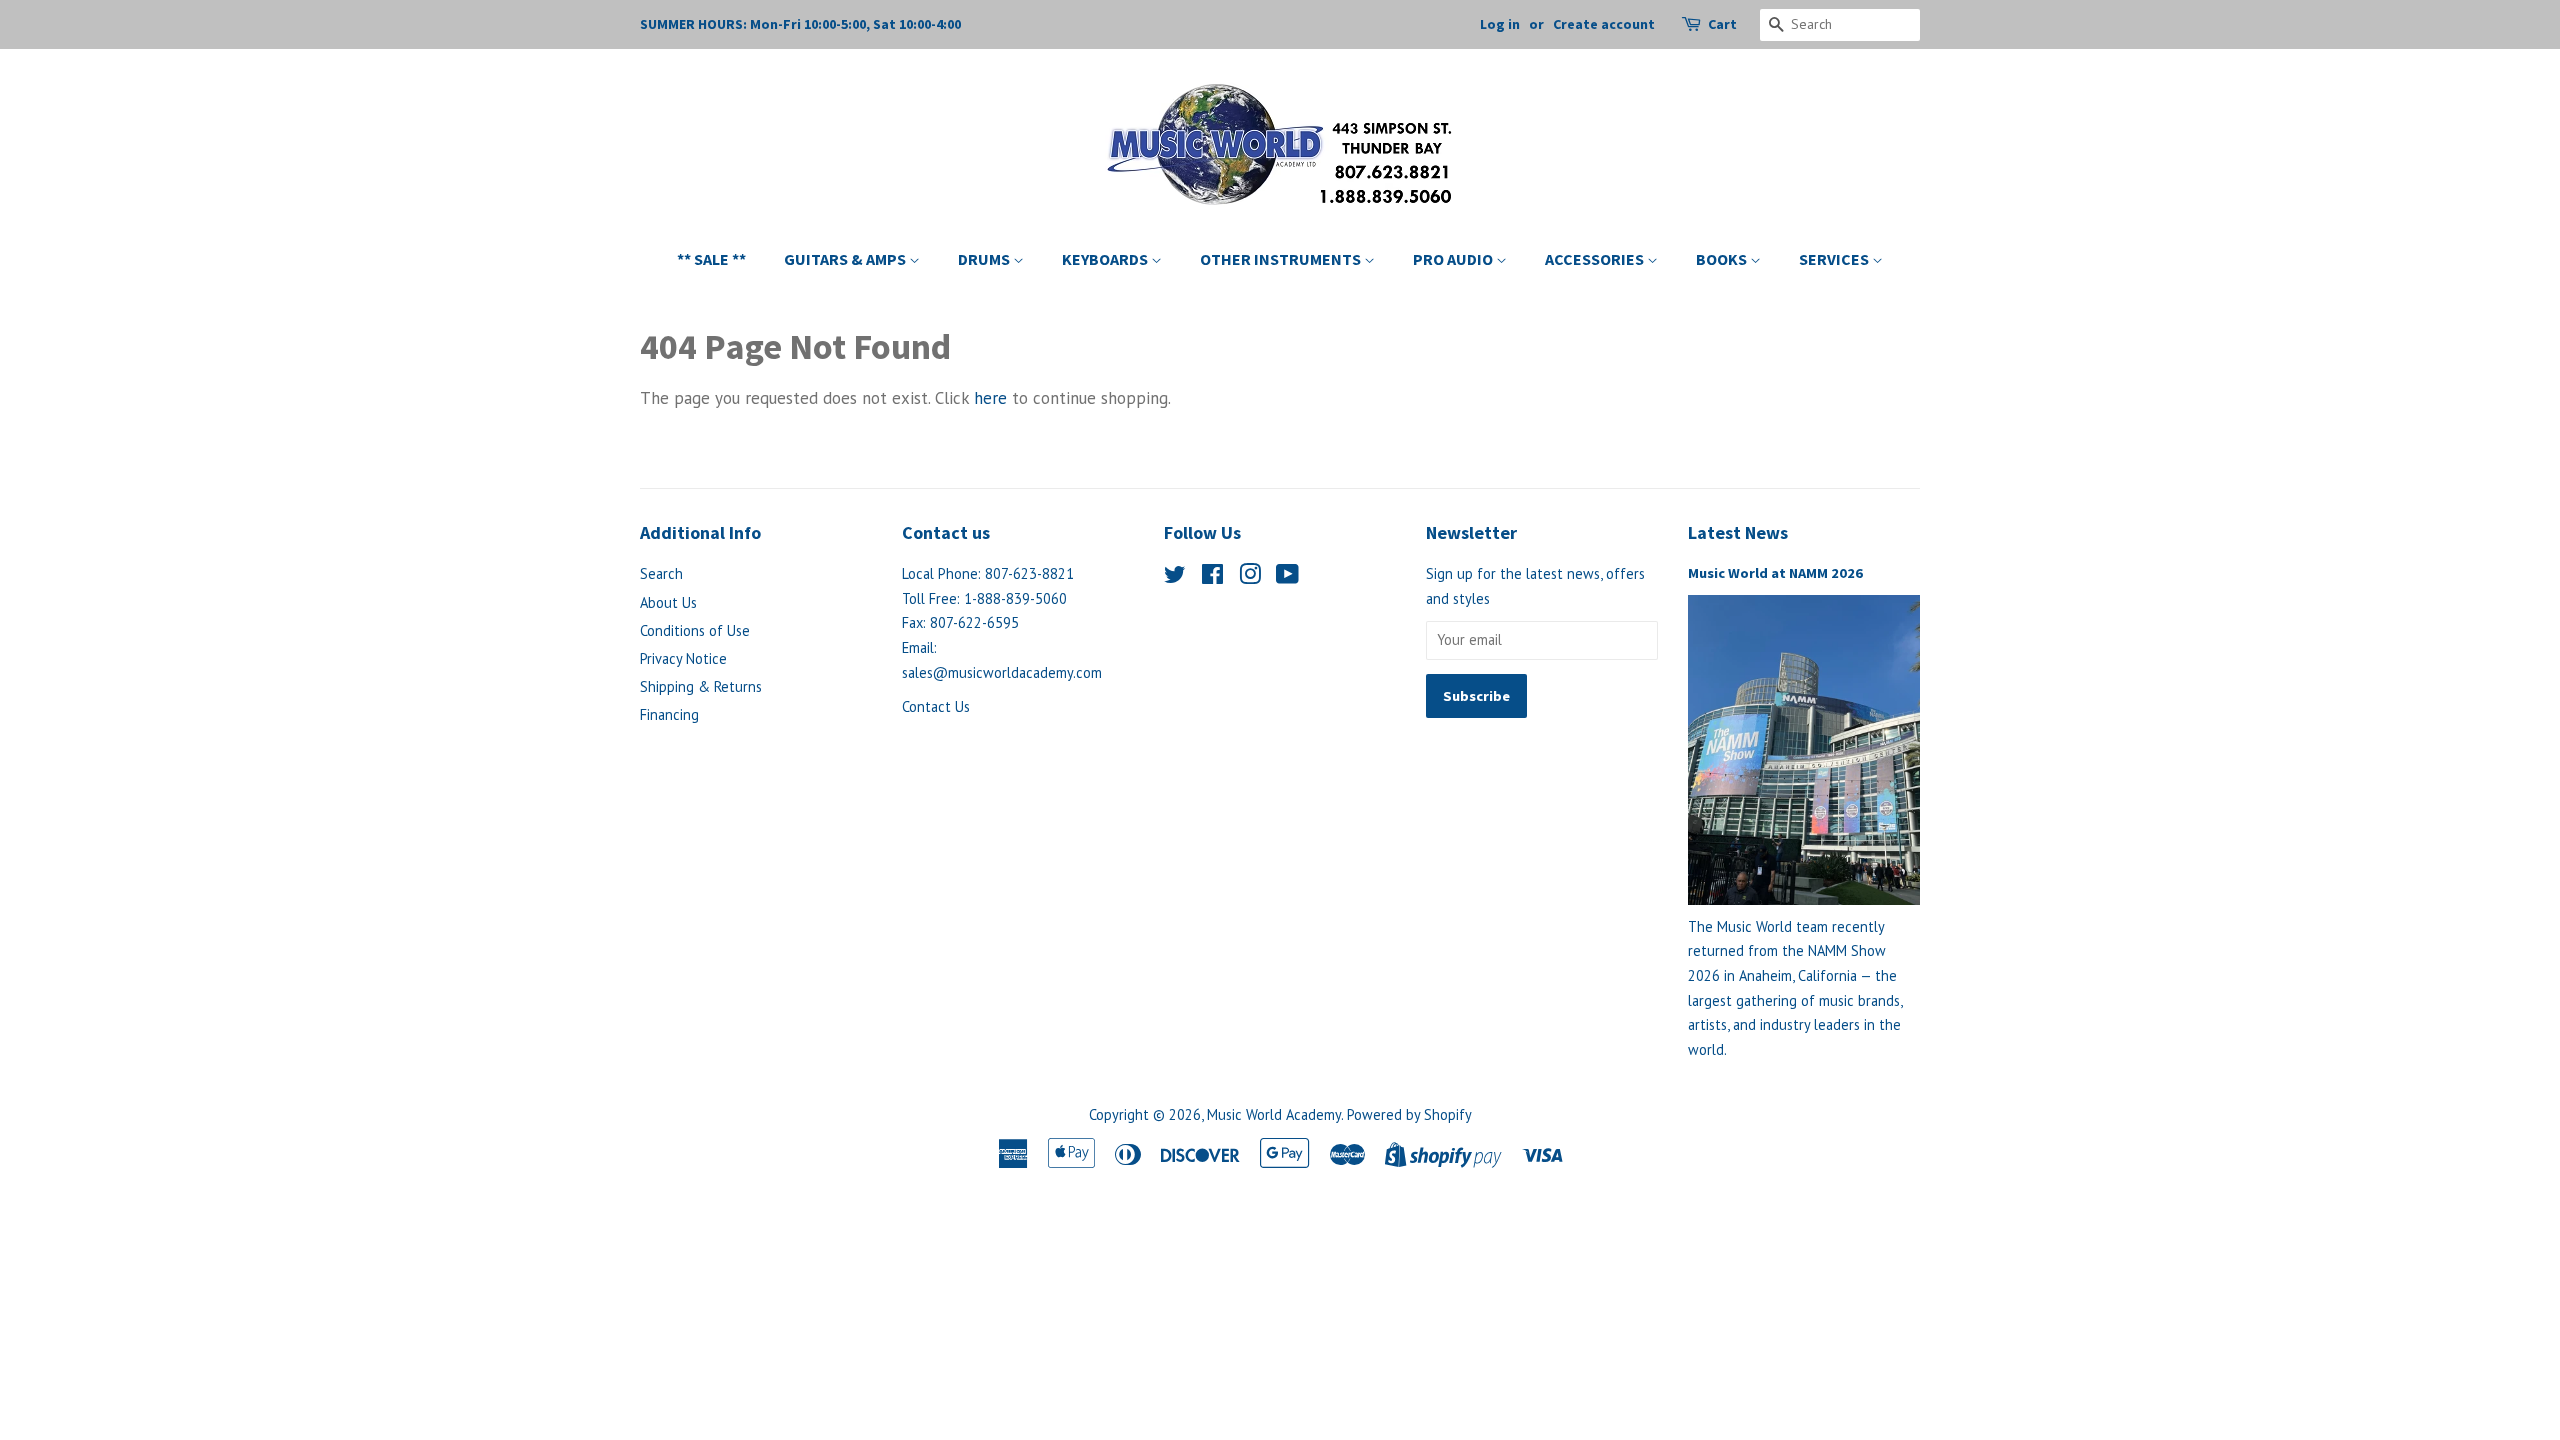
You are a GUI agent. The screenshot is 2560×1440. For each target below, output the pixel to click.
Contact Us (936, 706)
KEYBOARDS (1106, 259)
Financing (669, 714)
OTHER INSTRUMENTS (1282, 259)
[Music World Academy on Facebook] (1212, 577)
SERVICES (1835, 259)
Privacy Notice (683, 658)
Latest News (1738, 532)
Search (661, 573)
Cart (1722, 24)
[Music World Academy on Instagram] (1250, 577)
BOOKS (1723, 259)
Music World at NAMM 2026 (1775, 573)
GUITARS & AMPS (846, 259)
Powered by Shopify (1409, 1114)
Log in (1500, 24)
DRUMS (985, 259)
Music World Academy (1274, 1114)
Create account (1604, 24)
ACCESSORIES (1596, 259)
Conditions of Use (695, 630)
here (990, 398)
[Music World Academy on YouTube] (1287, 577)
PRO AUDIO (1454, 259)
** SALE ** (711, 259)
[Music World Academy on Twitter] (1175, 577)
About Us (668, 602)
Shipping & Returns (701, 686)
